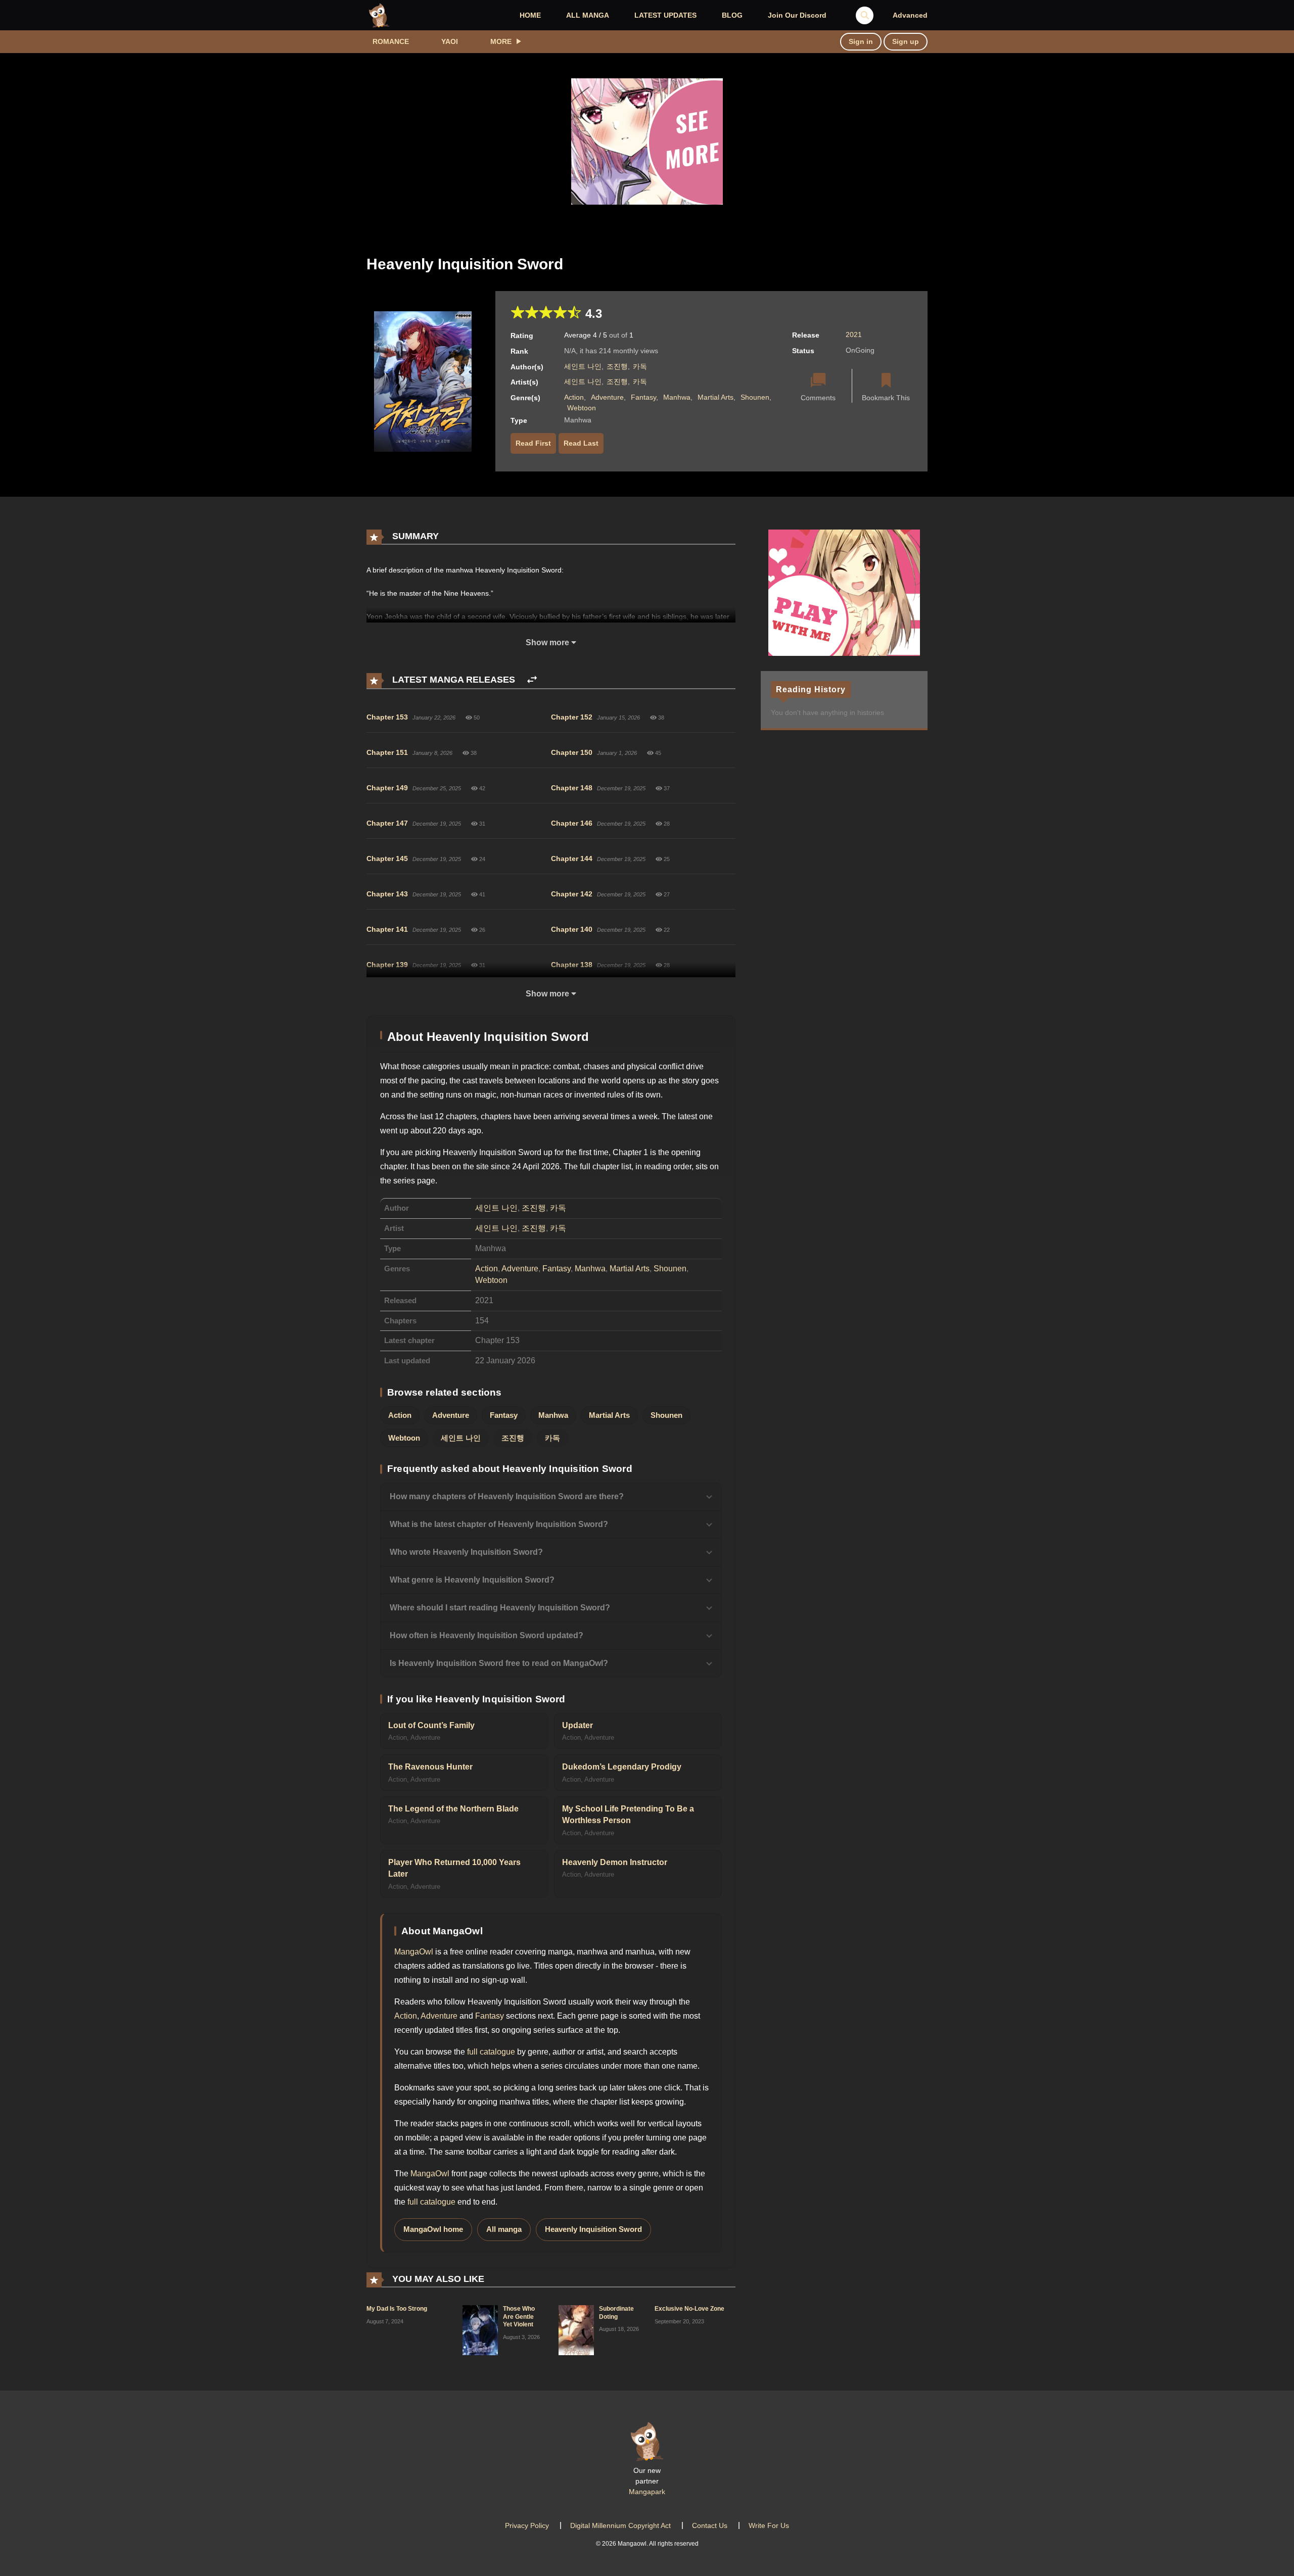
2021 (854, 335)
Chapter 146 (572, 823)
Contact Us (710, 2525)
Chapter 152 (572, 717)
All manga (504, 2229)
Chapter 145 (387, 858)
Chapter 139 (387, 965)
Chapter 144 (572, 858)
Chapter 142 (572, 894)
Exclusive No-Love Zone (689, 2309)
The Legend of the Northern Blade (453, 1809)
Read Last (581, 443)
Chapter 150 (572, 752)
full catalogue (491, 2052)
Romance (391, 41)
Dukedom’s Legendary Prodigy (622, 1767)
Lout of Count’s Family (431, 1725)
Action (574, 397)
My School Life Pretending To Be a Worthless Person (628, 1815)
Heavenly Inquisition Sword (593, 2229)
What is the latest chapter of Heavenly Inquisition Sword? (499, 1524)
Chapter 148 (572, 788)
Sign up (906, 41)
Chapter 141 (387, 929)
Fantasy (643, 397)
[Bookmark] (886, 381)
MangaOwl (414, 1952)
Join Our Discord (797, 15)
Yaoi (450, 41)
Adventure (607, 397)
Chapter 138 (572, 965)
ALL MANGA (588, 15)
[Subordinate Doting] (576, 2329)
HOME (530, 15)
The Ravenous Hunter (430, 1767)
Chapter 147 (387, 823)
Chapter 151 (387, 752)
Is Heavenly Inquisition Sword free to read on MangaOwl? (499, 1663)
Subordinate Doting (616, 2313)
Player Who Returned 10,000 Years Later (454, 1868)
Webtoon (582, 408)
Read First (533, 443)
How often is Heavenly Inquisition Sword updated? (487, 1635)
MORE (501, 41)
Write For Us (769, 2525)
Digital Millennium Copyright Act (620, 2525)
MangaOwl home (433, 2229)
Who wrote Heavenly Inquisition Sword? (466, 1552)
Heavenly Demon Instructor (615, 1862)
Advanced (910, 15)
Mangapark (647, 2492)
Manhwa (677, 397)
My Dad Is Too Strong (397, 2309)
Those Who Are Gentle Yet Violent (519, 2317)
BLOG (732, 15)
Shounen (755, 397)
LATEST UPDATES (665, 15)
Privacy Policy (527, 2525)
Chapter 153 (387, 717)
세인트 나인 (583, 366)
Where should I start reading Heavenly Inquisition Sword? (500, 1608)
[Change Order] (532, 680)
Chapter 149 (387, 788)
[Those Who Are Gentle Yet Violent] (480, 2329)
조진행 (617, 366)
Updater (577, 1725)
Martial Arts (715, 397)
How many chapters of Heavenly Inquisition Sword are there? (507, 1496)
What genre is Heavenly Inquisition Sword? (472, 1580)
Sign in (861, 41)
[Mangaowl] (379, 15)
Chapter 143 (387, 894)
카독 (640, 366)
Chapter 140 (572, 929)
